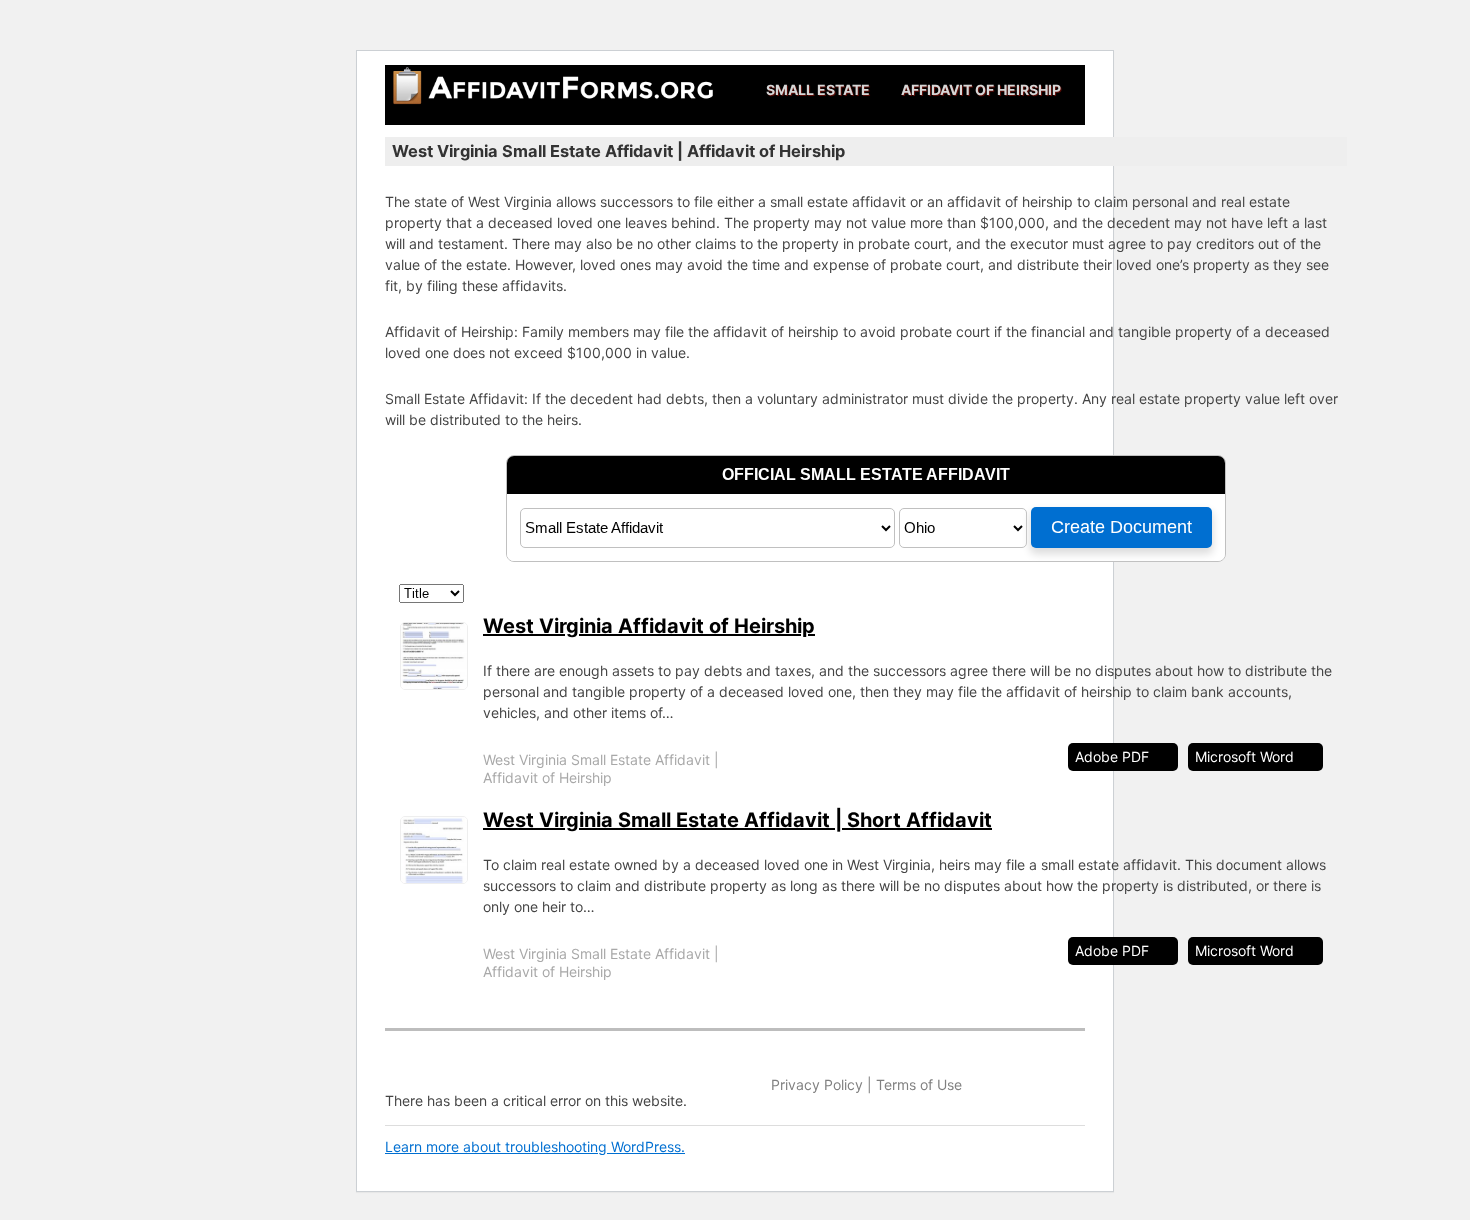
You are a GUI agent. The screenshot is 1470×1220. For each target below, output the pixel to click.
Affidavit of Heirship (981, 89)
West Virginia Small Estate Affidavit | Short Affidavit (737, 820)
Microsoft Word (1244, 756)
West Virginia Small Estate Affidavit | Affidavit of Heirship (601, 768)
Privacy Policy (817, 1084)
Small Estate (818, 89)
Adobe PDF (1112, 756)
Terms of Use (919, 1084)
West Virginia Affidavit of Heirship (649, 626)
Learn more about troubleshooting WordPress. (535, 1146)
